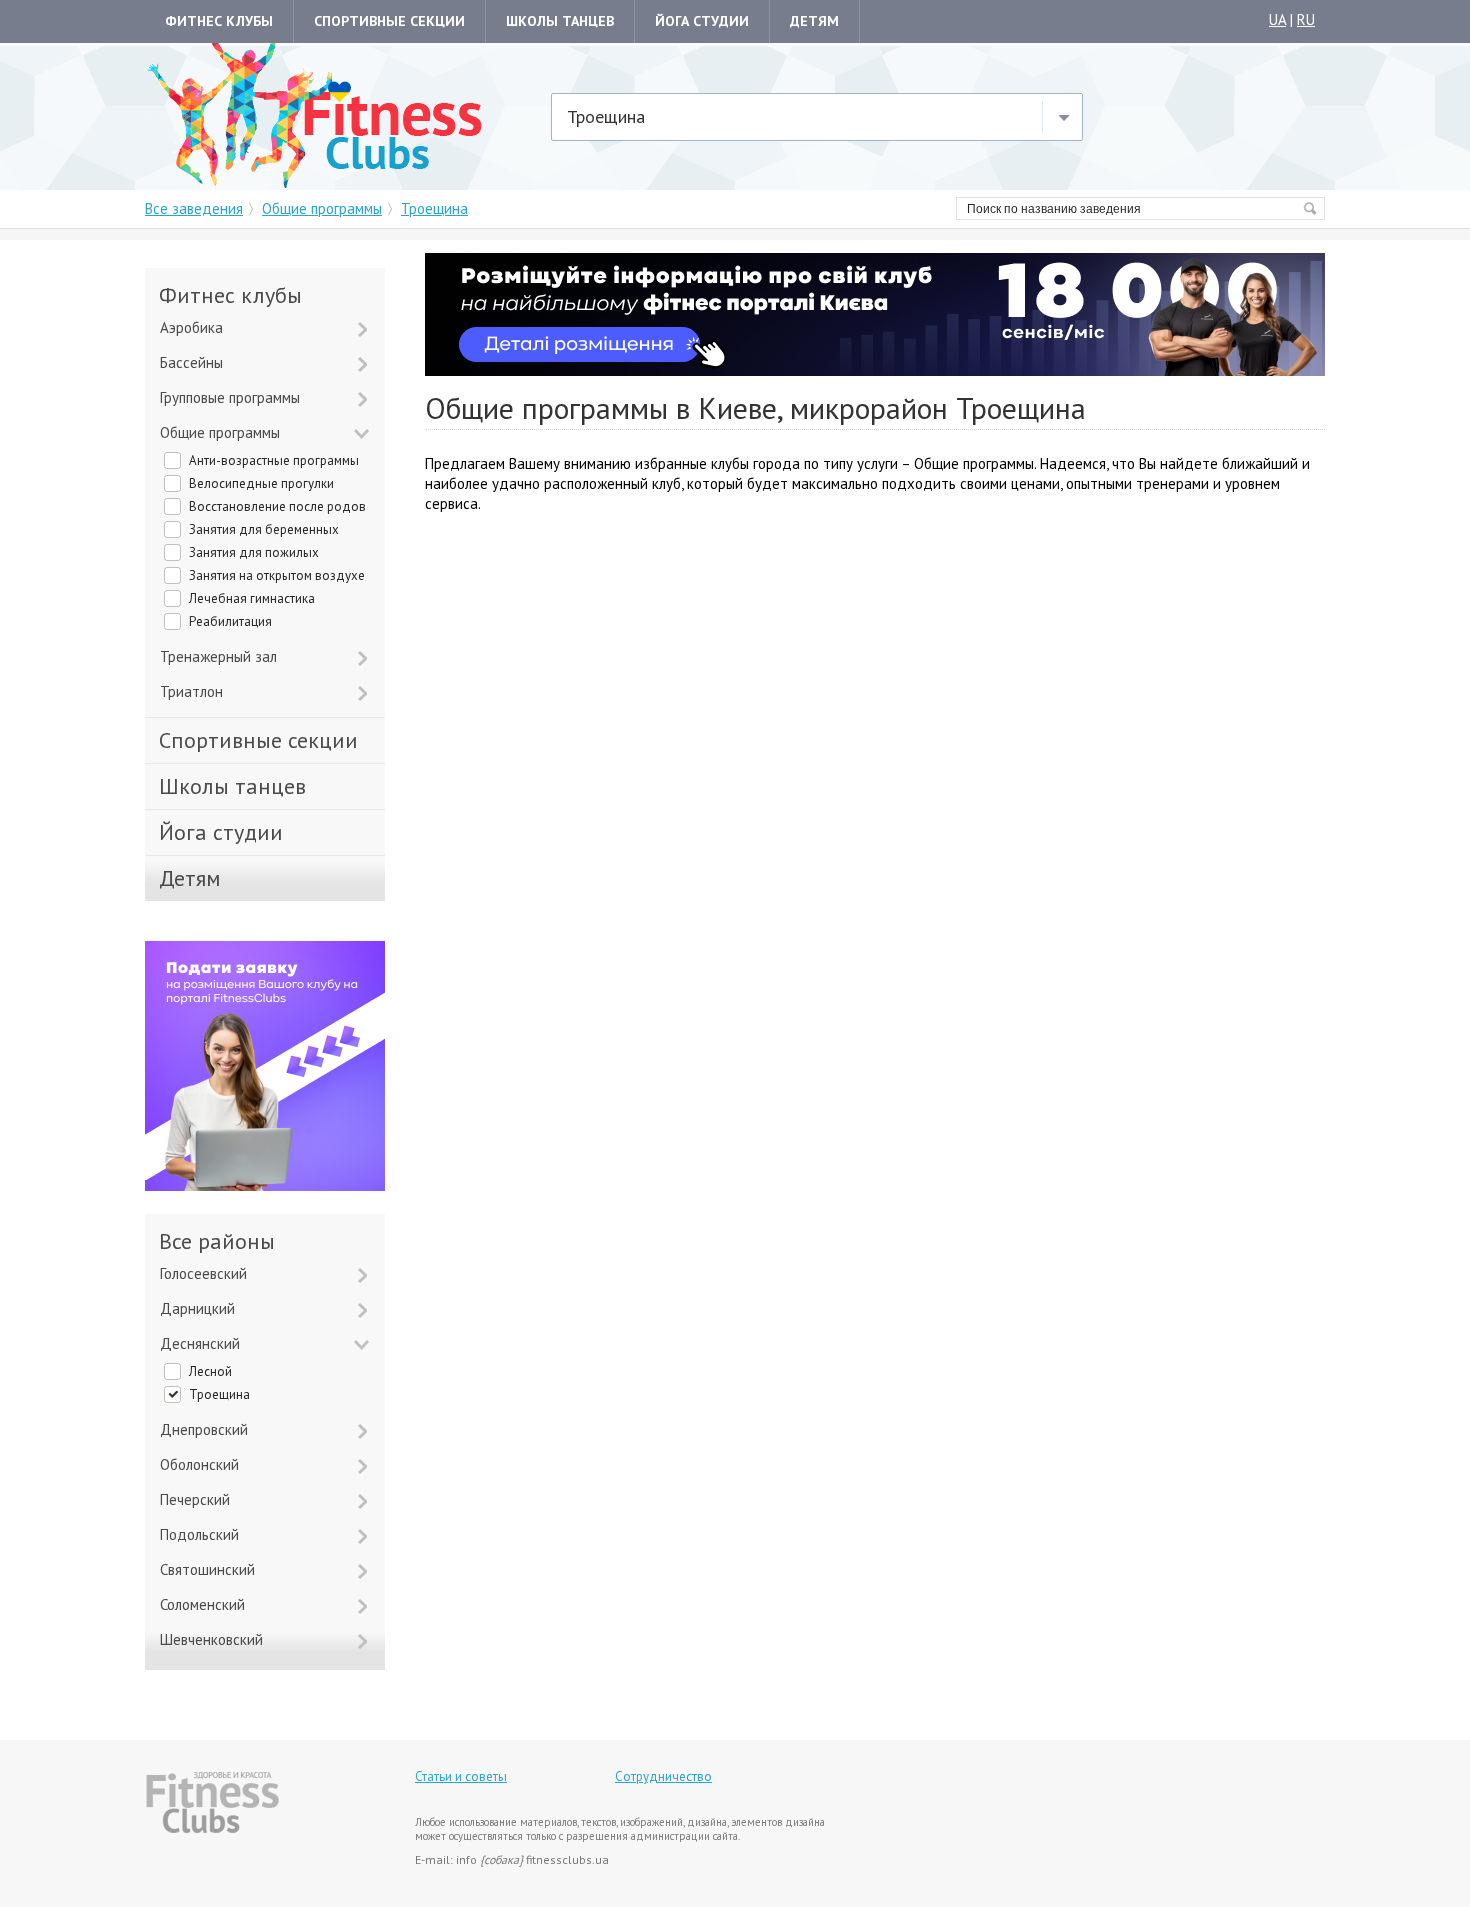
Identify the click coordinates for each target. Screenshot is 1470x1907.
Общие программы (220, 432)
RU (1306, 19)
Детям (814, 21)
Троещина (219, 1394)
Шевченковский (211, 1639)
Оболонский (199, 1464)
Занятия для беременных (264, 529)
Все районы (217, 1241)
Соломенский (202, 1604)
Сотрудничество (663, 1776)
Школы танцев (560, 21)
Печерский (195, 1499)
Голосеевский (203, 1273)
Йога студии (702, 21)
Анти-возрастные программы (274, 460)
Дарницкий (197, 1308)
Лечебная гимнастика (252, 598)
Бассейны (191, 362)
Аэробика (191, 327)
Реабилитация (230, 621)
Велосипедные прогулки (261, 483)
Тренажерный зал (218, 656)
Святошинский (207, 1569)
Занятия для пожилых (254, 552)
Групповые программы (230, 397)
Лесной (210, 1371)
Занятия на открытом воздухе (277, 575)
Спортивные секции (389, 21)
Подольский (199, 1534)
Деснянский (200, 1343)
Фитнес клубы (219, 21)
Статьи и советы (461, 1776)
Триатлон (191, 691)
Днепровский (204, 1429)
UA (1277, 19)
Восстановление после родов (277, 506)
